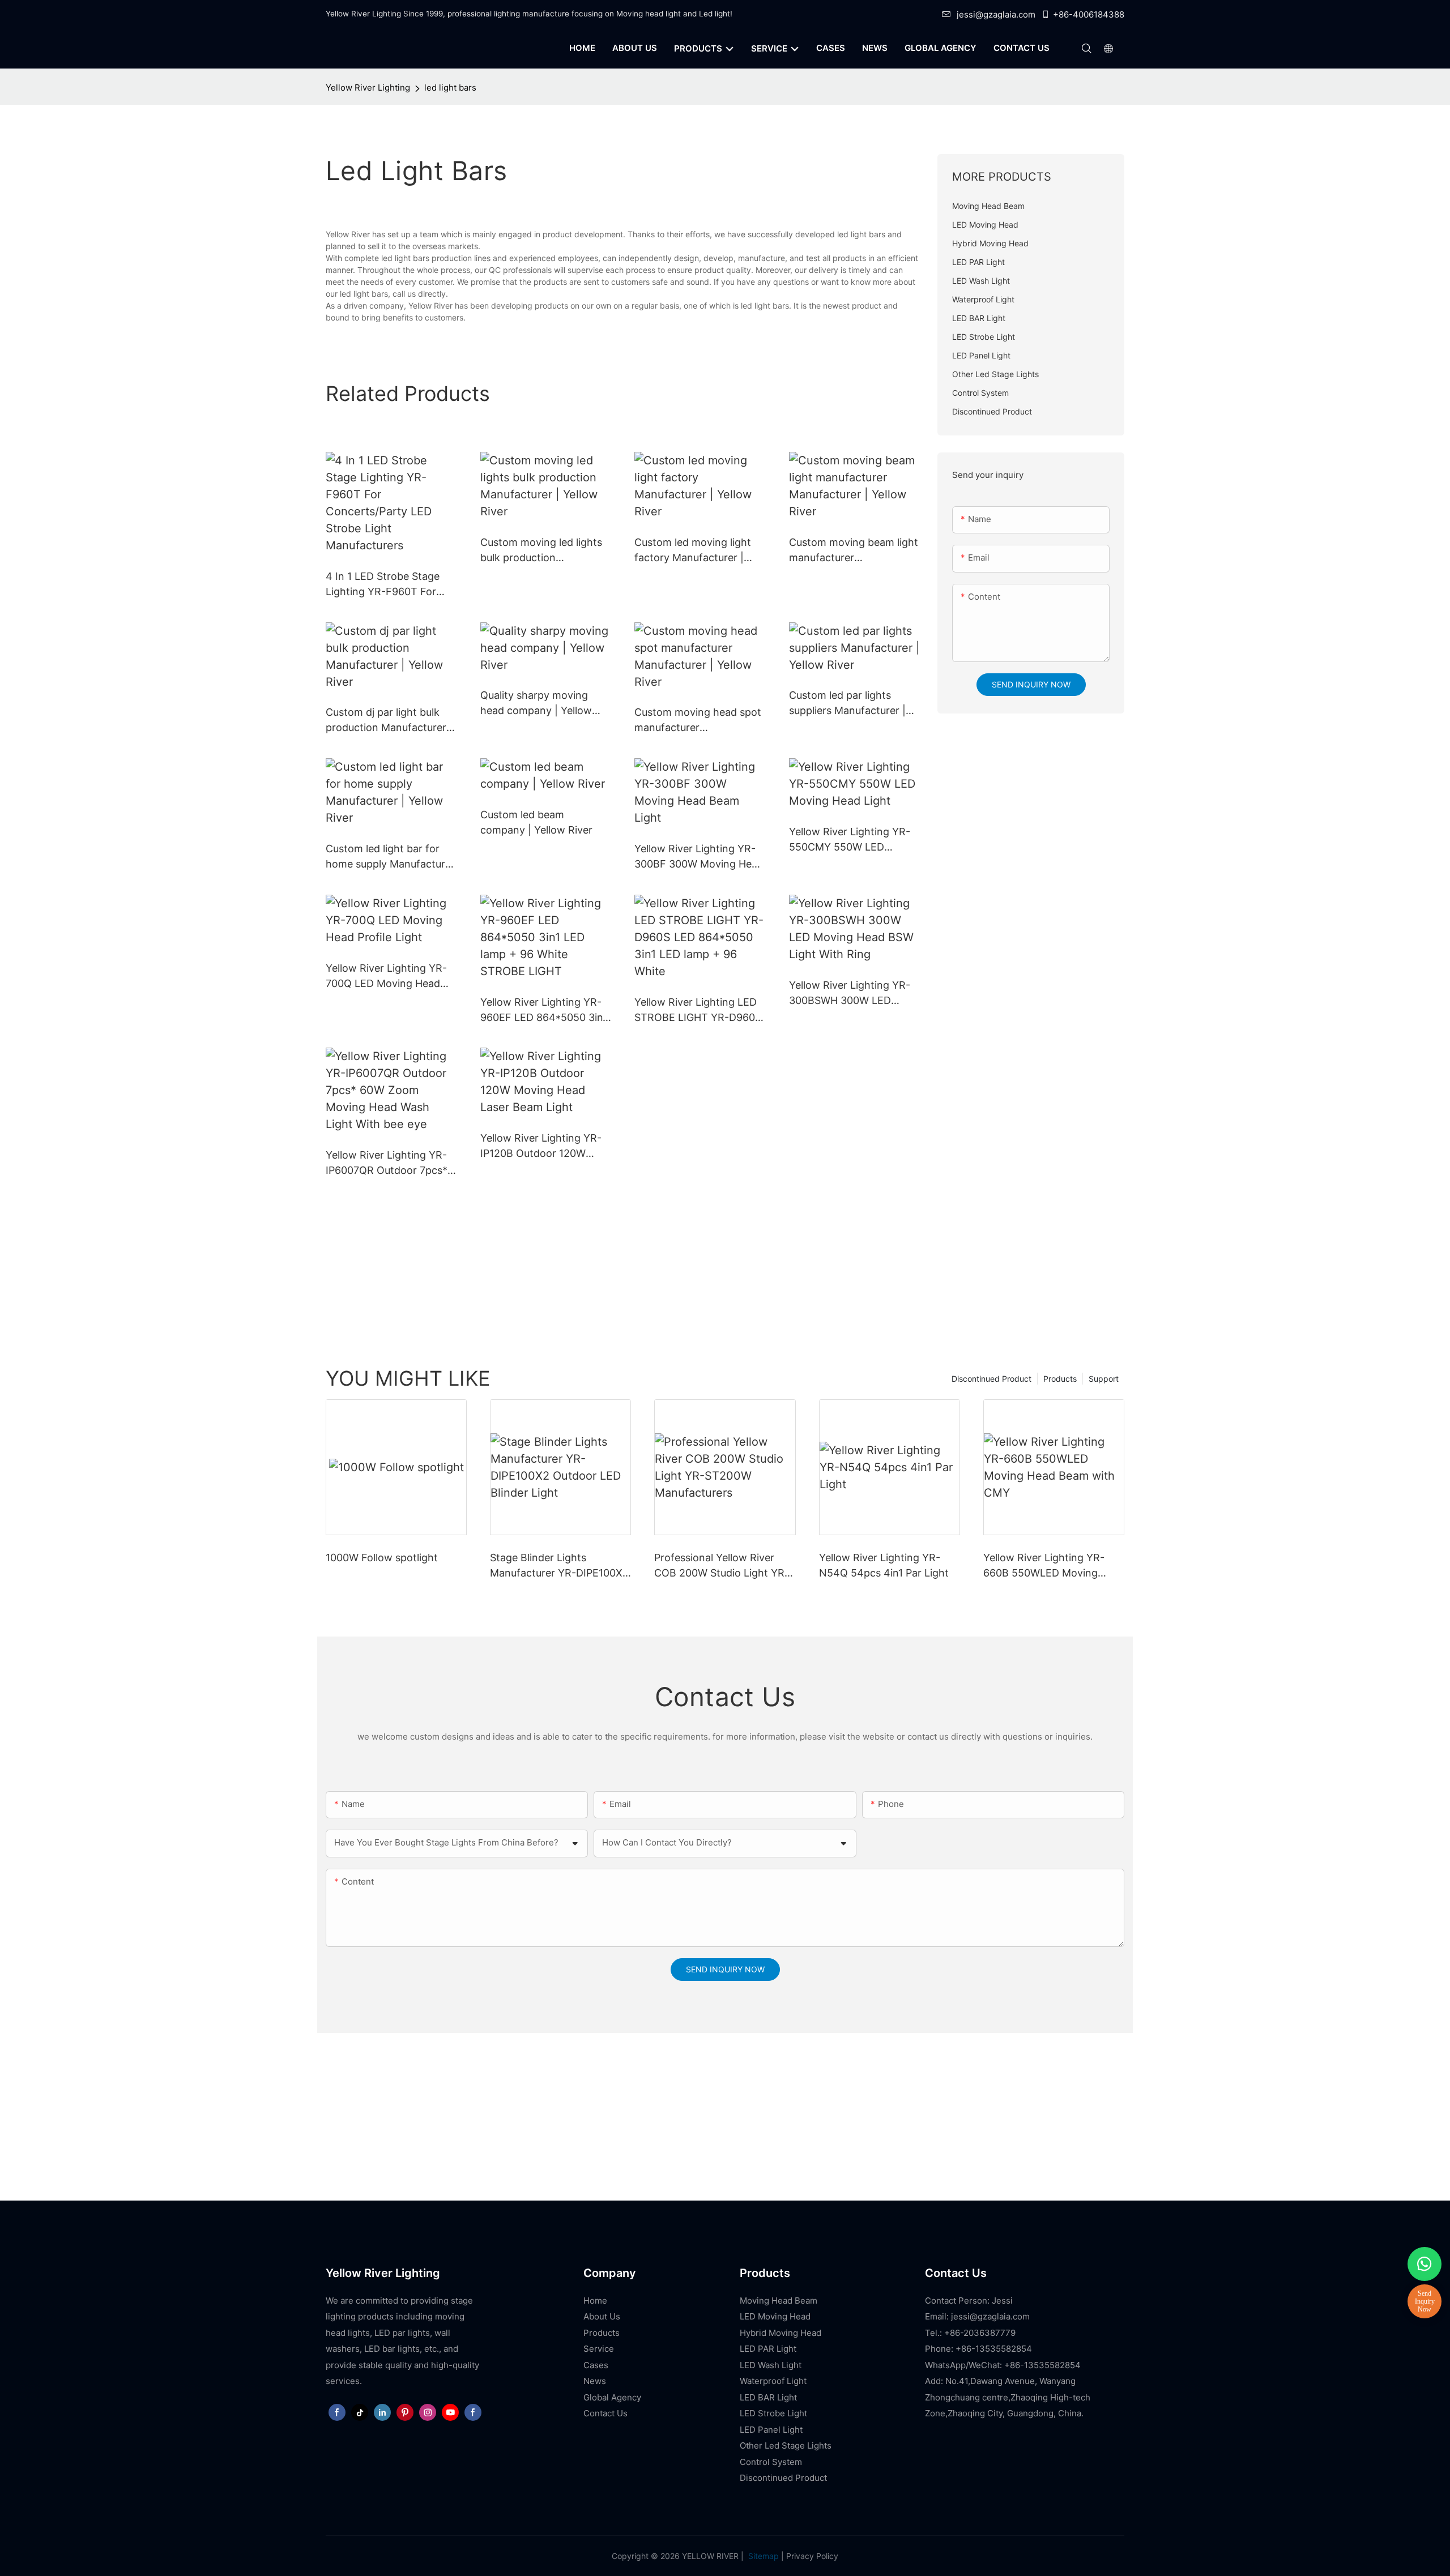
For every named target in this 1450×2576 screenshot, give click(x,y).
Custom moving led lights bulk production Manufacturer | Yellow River (541, 551)
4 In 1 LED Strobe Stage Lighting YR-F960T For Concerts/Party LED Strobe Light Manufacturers (383, 585)
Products (1060, 1379)
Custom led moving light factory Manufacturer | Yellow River (693, 551)
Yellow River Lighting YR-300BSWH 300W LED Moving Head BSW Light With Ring (850, 994)
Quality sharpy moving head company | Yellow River (536, 704)
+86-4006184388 (1089, 14)
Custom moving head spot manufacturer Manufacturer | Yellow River (698, 721)
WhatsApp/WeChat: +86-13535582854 (1003, 2365)
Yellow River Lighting (368, 87)
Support (1104, 1379)
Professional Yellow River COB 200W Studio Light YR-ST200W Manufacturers (722, 1566)
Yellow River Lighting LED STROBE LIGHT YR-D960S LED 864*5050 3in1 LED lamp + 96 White (698, 1011)
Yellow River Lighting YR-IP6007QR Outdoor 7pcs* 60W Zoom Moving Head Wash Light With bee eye (387, 1163)
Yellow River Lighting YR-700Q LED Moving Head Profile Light (386, 977)
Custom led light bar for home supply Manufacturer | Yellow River (390, 857)
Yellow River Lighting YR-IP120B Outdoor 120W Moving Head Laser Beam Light (541, 1146)
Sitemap (762, 2556)
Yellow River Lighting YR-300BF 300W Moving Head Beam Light (699, 857)
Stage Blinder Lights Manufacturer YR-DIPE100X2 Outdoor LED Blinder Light (559, 1566)
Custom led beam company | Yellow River (536, 822)
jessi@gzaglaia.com (996, 14)
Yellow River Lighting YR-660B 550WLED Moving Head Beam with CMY (1044, 1566)
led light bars (450, 87)
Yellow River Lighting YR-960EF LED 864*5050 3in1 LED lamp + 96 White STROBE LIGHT (544, 1011)
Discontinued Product (991, 1379)
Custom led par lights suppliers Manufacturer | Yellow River (847, 704)
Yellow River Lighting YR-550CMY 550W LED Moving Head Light (850, 840)
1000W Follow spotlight (382, 1558)
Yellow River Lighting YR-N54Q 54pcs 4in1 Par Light (884, 1565)
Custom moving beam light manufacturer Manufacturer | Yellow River (854, 551)
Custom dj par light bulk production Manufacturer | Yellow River (389, 721)
